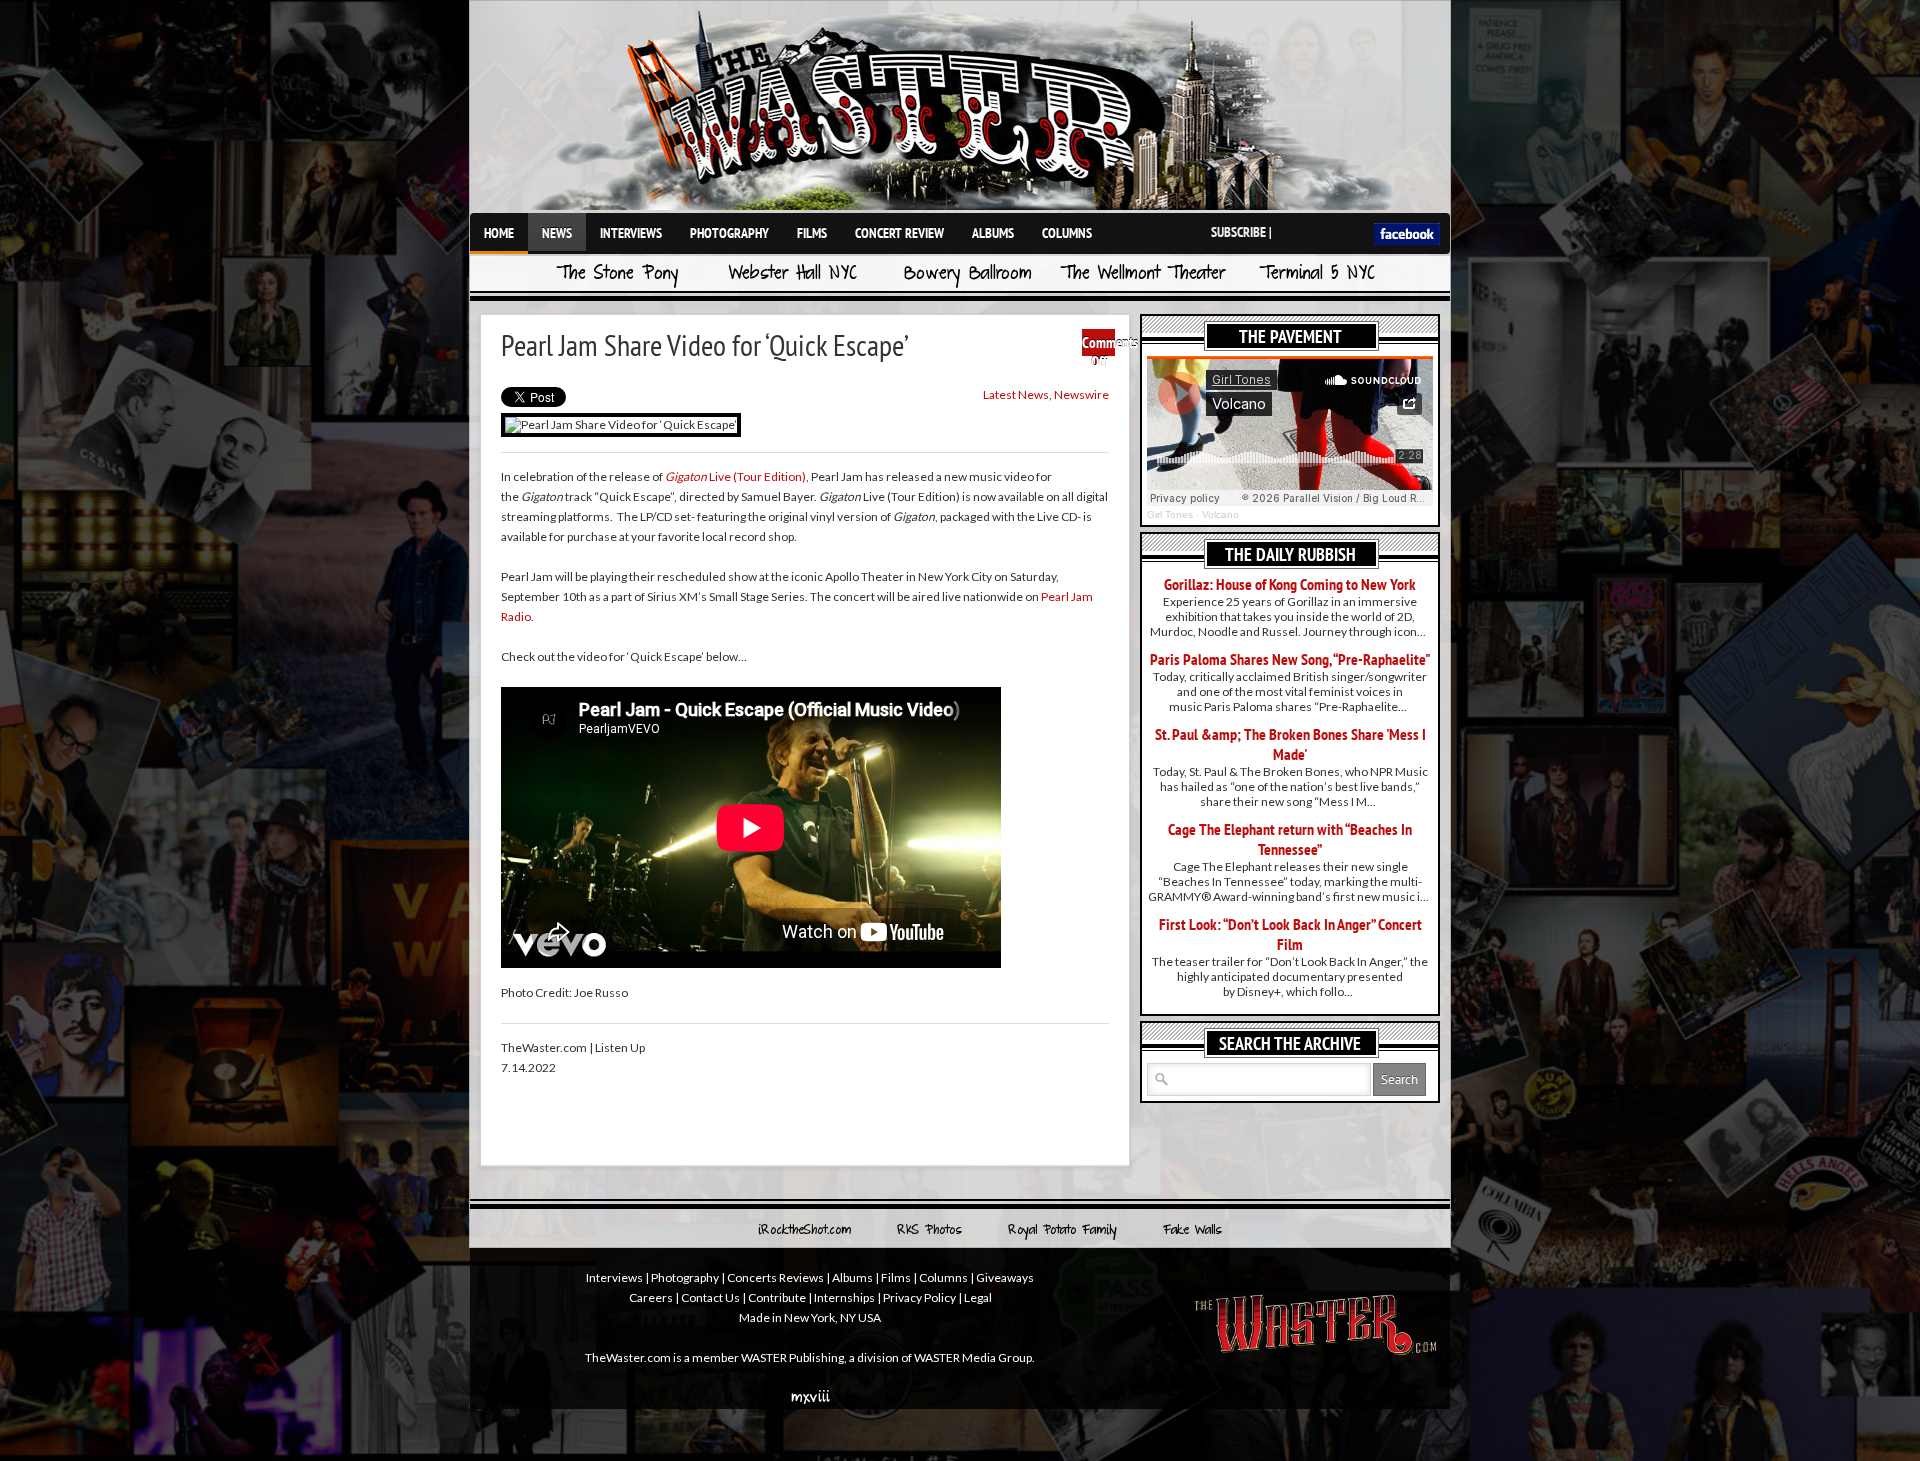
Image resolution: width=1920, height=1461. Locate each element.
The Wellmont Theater (1143, 274)
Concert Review (899, 233)
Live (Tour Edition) (735, 476)
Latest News (1016, 394)
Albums (993, 233)
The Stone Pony (618, 274)
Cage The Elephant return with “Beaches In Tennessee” (1290, 839)
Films (812, 233)
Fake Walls (1192, 1231)
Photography (729, 233)
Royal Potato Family (1062, 1231)
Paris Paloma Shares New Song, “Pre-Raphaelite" (1290, 659)
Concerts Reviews (775, 1277)
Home (499, 233)
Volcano (1220, 514)
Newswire (1081, 394)
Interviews (631, 233)
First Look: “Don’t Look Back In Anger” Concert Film (1290, 934)
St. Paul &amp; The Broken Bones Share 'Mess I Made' (1290, 744)
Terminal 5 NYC (1317, 274)
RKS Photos (929, 1231)
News (557, 233)
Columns (1067, 233)
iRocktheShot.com (804, 1231)
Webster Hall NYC (793, 274)
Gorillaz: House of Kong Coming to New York (1290, 584)
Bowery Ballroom (968, 274)
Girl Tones (1170, 514)
